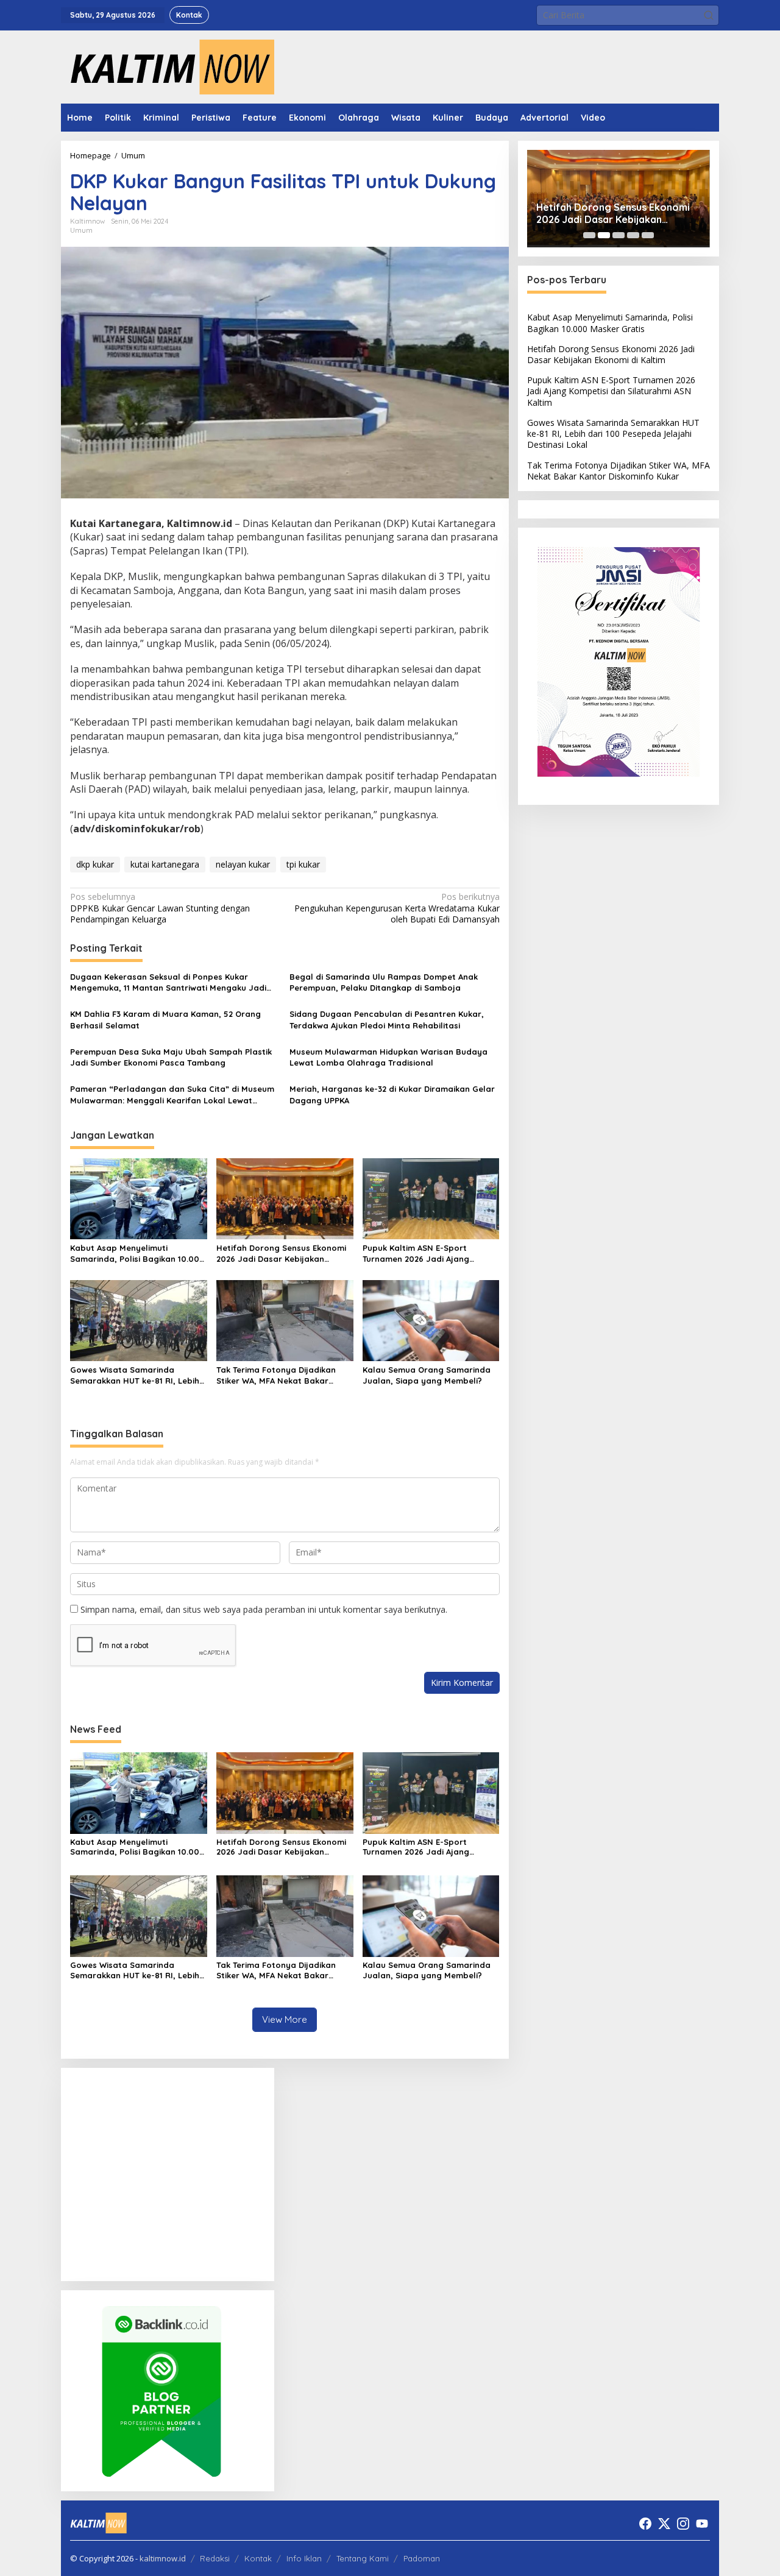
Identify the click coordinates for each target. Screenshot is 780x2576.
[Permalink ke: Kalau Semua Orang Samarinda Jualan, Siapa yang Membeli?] (431, 1320)
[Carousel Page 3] (619, 235)
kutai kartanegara (165, 864)
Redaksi (215, 2558)
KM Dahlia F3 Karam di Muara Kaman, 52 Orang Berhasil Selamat (165, 1019)
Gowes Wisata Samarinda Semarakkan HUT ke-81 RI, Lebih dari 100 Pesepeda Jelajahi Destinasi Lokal (135, 1375)
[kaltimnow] (168, 66)
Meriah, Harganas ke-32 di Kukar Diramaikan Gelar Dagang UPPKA (392, 1094)
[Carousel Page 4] (633, 235)
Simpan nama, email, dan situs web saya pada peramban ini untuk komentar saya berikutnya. (264, 1609)
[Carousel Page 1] (589, 235)
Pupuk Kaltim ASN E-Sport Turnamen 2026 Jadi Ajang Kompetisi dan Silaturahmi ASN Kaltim (425, 1254)
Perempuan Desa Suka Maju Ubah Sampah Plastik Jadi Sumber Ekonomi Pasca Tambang (171, 1057)
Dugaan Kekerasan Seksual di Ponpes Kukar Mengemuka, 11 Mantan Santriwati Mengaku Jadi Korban (168, 982)
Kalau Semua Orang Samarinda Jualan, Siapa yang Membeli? (427, 1375)
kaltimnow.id (163, 2558)
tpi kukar (303, 864)
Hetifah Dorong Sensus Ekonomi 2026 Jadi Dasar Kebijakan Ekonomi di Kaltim (281, 1254)
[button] (709, 15)
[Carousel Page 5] (648, 235)
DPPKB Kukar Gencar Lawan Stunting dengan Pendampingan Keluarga (160, 908)
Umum (81, 230)
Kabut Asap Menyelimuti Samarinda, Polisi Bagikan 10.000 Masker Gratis (137, 1254)
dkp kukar (95, 864)
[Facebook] (645, 2524)
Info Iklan (304, 2558)
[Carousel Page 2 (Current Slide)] (604, 235)
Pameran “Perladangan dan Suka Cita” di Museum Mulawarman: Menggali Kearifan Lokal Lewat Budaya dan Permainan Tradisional (172, 1095)
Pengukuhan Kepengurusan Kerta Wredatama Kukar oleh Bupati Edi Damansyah (397, 908)
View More (285, 2019)
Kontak (258, 2558)
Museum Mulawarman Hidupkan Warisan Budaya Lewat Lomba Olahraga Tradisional (388, 1057)
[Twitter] (664, 2524)
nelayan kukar (243, 864)
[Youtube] (702, 2524)
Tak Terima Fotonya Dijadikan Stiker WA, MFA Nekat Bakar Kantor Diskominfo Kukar (276, 1375)
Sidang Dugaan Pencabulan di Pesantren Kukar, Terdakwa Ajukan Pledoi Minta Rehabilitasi (387, 1019)
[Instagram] (683, 2524)
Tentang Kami (363, 2558)
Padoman (422, 2558)
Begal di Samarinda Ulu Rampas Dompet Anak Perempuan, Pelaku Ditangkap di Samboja (384, 982)
